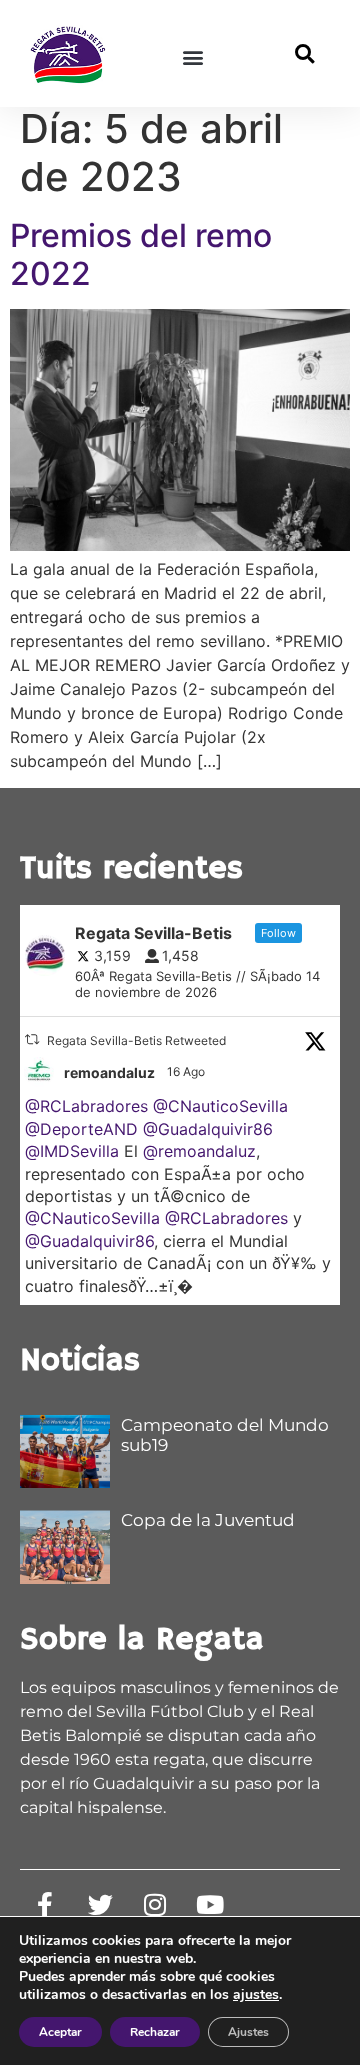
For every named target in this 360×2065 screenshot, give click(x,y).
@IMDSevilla (72, 1151)
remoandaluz (109, 1072)
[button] (192, 56)
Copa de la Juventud (208, 1520)
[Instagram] (155, 1905)
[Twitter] (100, 1905)
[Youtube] (210, 1905)
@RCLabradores (86, 1106)
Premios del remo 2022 (141, 254)
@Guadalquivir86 (208, 1129)
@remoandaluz (199, 1151)
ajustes (256, 1995)
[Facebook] (45, 1905)
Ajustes (248, 2032)
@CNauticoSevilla (220, 1106)
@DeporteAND (81, 1129)
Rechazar (155, 2032)
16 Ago (187, 1071)
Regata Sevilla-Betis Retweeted (136, 1040)
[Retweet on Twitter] (32, 1039)
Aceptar (60, 2032)
